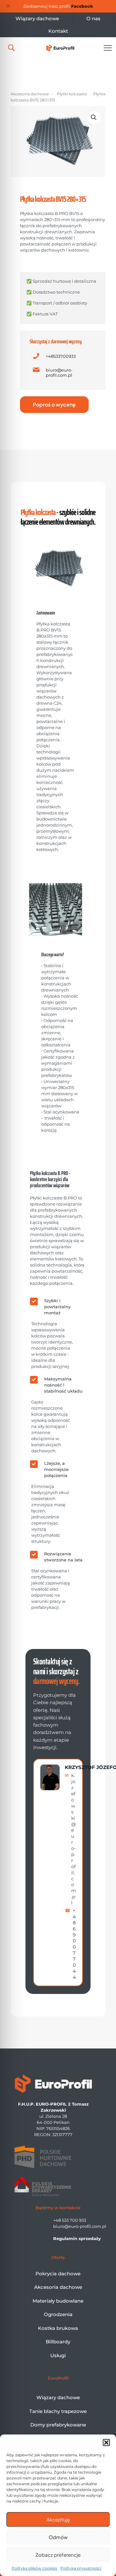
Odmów (58, 2537)
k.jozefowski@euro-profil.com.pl (73, 1839)
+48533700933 (61, 356)
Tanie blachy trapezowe (58, 2411)
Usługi (58, 2355)
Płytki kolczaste (72, 94)
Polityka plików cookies (34, 2568)
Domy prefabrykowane (58, 2425)
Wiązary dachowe (58, 2397)
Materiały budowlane (58, 2301)
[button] (106, 2443)
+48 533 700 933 (70, 2220)
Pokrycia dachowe (58, 2274)
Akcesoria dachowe (30, 94)
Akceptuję (58, 2519)
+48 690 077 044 (74, 1944)
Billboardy (58, 2342)
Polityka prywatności (81, 2568)
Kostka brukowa (58, 2328)
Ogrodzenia (58, 2314)
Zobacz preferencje (58, 2555)
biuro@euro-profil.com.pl (59, 373)
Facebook (82, 6)
